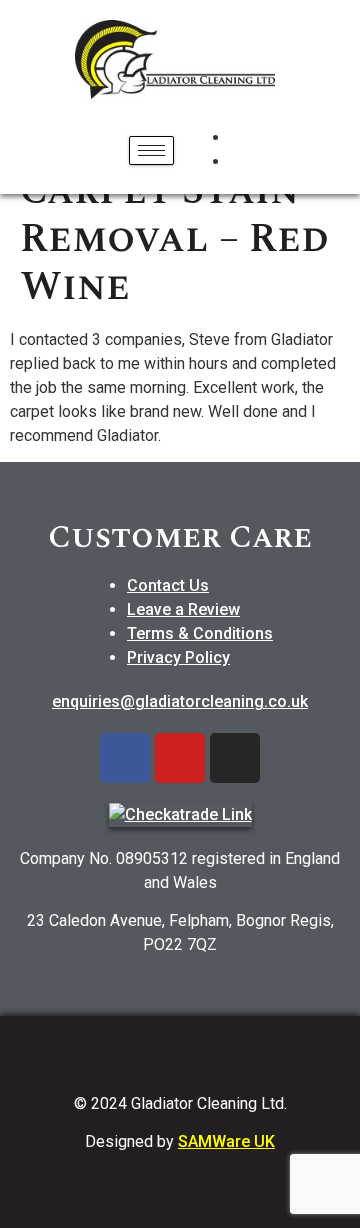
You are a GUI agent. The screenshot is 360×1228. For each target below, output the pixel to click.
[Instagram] (235, 758)
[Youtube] (180, 758)
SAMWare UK (226, 1141)
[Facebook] (125, 758)
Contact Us (168, 585)
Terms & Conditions (200, 633)
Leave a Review (183, 609)
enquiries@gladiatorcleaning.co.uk (180, 701)
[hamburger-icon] (151, 150)
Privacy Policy (178, 657)
